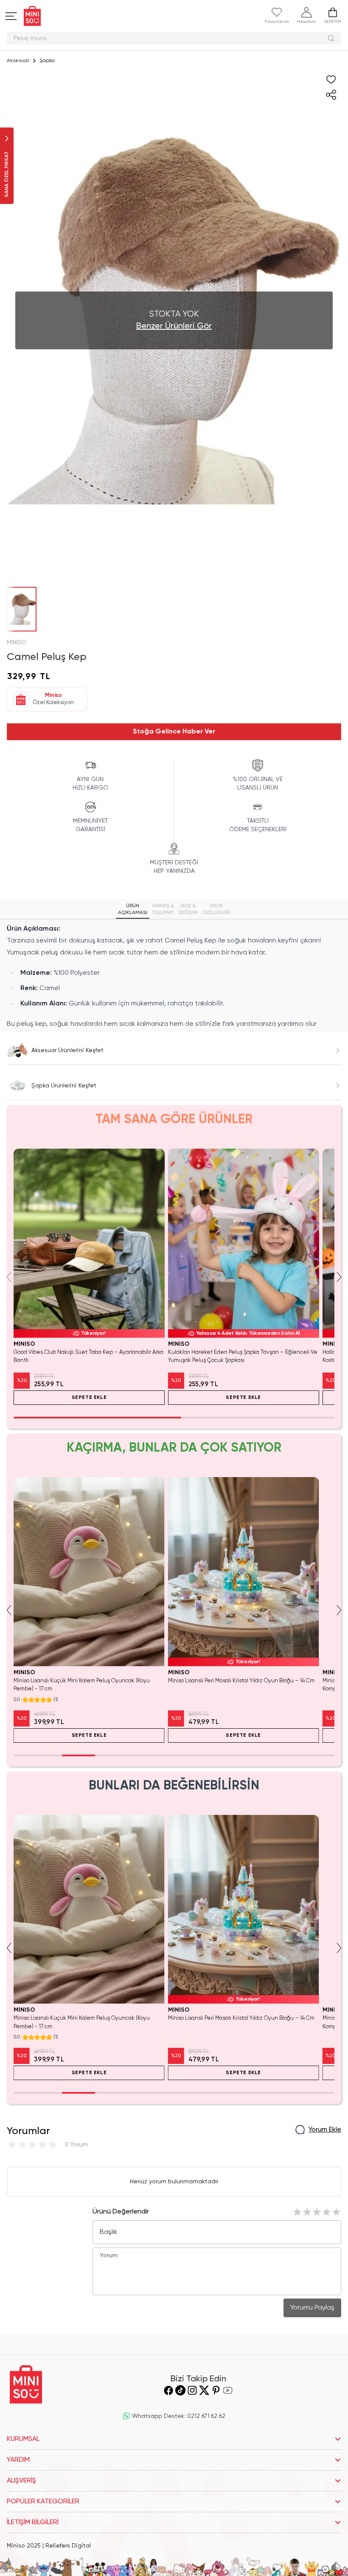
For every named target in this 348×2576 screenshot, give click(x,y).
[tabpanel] (174, 977)
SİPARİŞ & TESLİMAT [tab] (163, 909)
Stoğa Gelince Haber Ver (174, 732)
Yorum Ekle (325, 2130)
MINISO (17, 643)
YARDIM (18, 2460)
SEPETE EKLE (89, 1398)
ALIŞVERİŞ (21, 2481)
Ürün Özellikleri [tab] (216, 909)
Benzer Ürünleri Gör (174, 326)
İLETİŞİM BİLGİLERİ (33, 2522)
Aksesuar (18, 61)
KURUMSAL (23, 2439)
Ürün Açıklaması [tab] (133, 909)
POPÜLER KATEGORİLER (43, 2502)
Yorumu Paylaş (312, 2308)
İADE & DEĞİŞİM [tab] (188, 909)
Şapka (47, 61)
